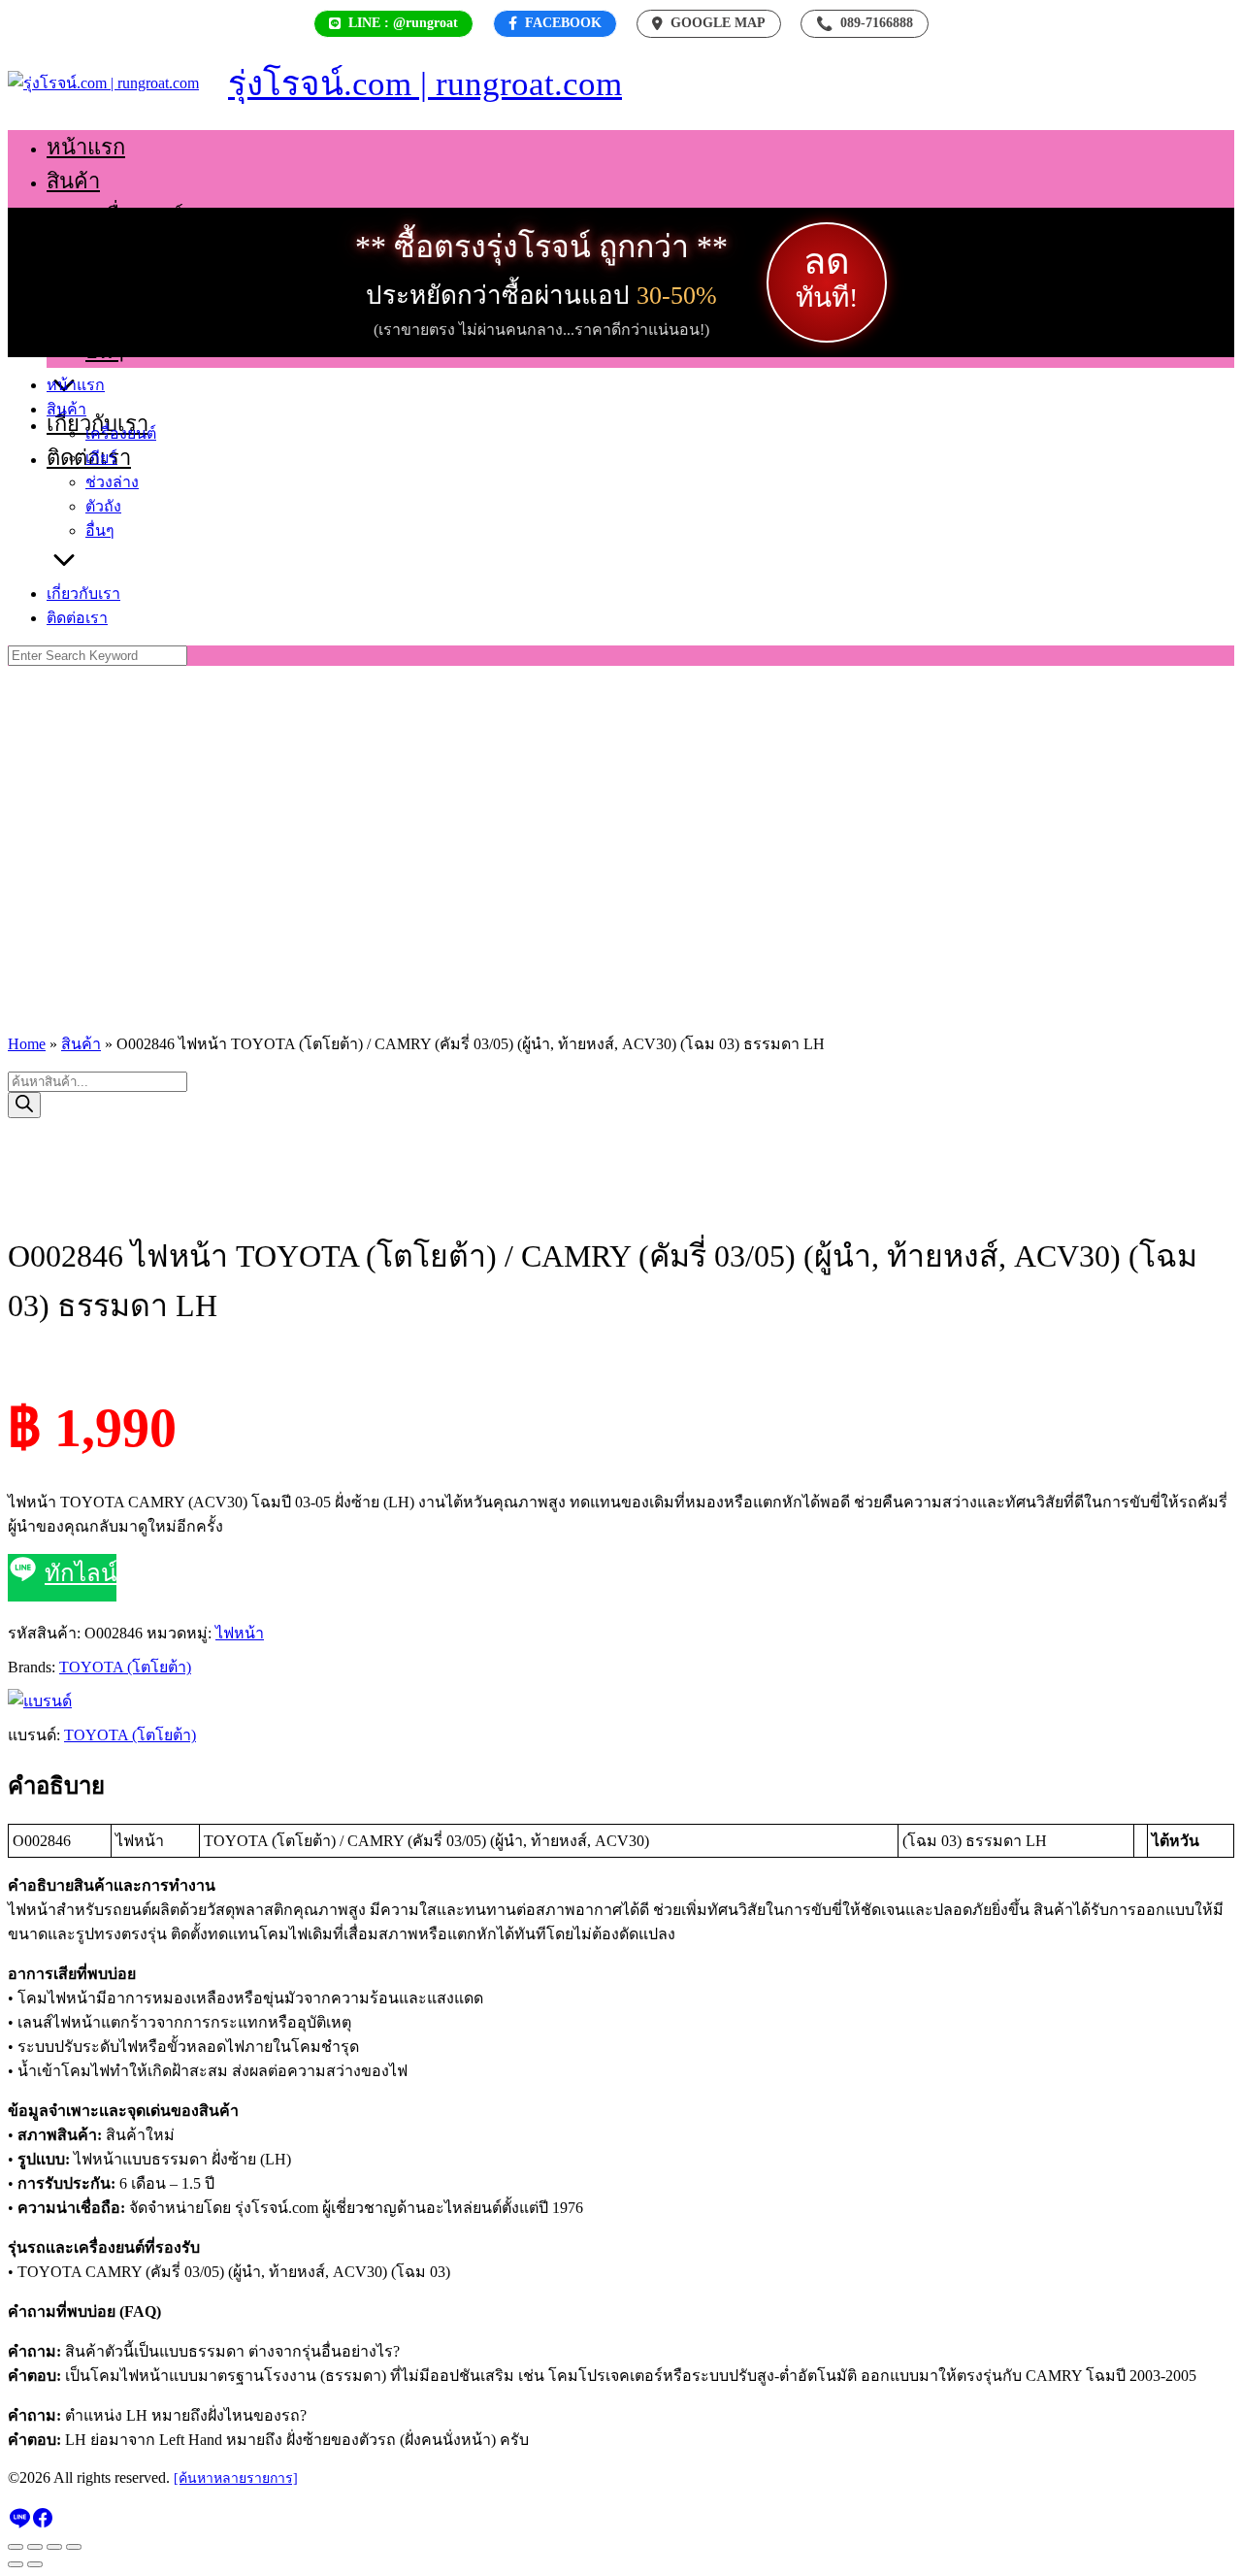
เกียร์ (108, 249)
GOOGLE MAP (718, 23)
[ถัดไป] (35, 2564)
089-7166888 (865, 23)
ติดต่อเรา (77, 618)
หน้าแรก (86, 147)
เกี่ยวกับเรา (83, 594)
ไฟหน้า (240, 1633)
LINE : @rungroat (403, 23)
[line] (19, 2524)
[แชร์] (54, 2547)
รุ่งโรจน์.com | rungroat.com (425, 84)
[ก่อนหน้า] (16, 2564)
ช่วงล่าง (121, 283)
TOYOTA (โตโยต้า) (125, 1667)
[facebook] (43, 2524)
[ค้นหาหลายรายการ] (236, 2478)
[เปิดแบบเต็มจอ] (35, 2547)
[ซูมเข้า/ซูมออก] (16, 2547)
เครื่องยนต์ (134, 215)
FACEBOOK (563, 23)
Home (27, 1044)
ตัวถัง (110, 317)
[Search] (24, 1105)
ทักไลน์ (81, 1573)
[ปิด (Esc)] (74, 2547)
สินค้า (73, 181)
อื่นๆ (105, 351)
